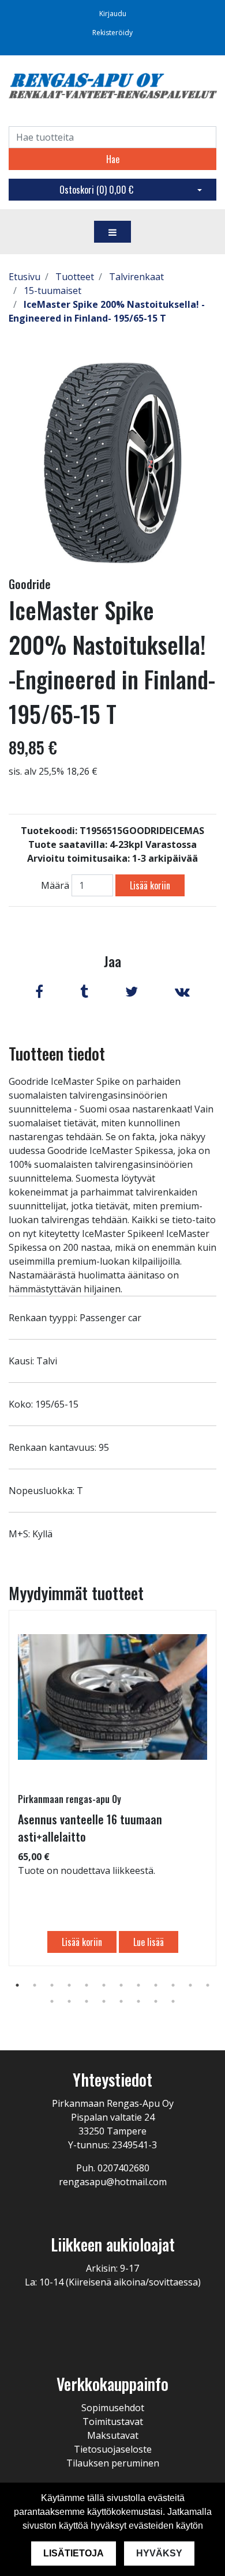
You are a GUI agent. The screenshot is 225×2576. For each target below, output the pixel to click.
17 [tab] (121, 2001)
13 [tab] (52, 2001)
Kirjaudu (113, 14)
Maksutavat (113, 2435)
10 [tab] (173, 1985)
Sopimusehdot (113, 2408)
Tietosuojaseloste (113, 2449)
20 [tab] (173, 2001)
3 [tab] (52, 1985)
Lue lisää (149, 1942)
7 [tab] (121, 1985)
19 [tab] (156, 2001)
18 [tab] (138, 2001)
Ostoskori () (96, 190)
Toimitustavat (113, 2422)
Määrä (55, 885)
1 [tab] (17, 1985)
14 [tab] (69, 2001)
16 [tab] (104, 2001)
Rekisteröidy (112, 33)
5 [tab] (87, 1985)
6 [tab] (104, 1985)
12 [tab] (208, 1985)
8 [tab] (138, 1985)
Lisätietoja (74, 2553)
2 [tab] (35, 1985)
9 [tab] (156, 1985)
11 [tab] (190, 1985)
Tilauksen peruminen (113, 2463)
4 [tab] (69, 1985)
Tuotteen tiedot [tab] (57, 1053)
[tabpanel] (112, 1788)
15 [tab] (87, 2001)
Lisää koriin (150, 885)
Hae (113, 159)
